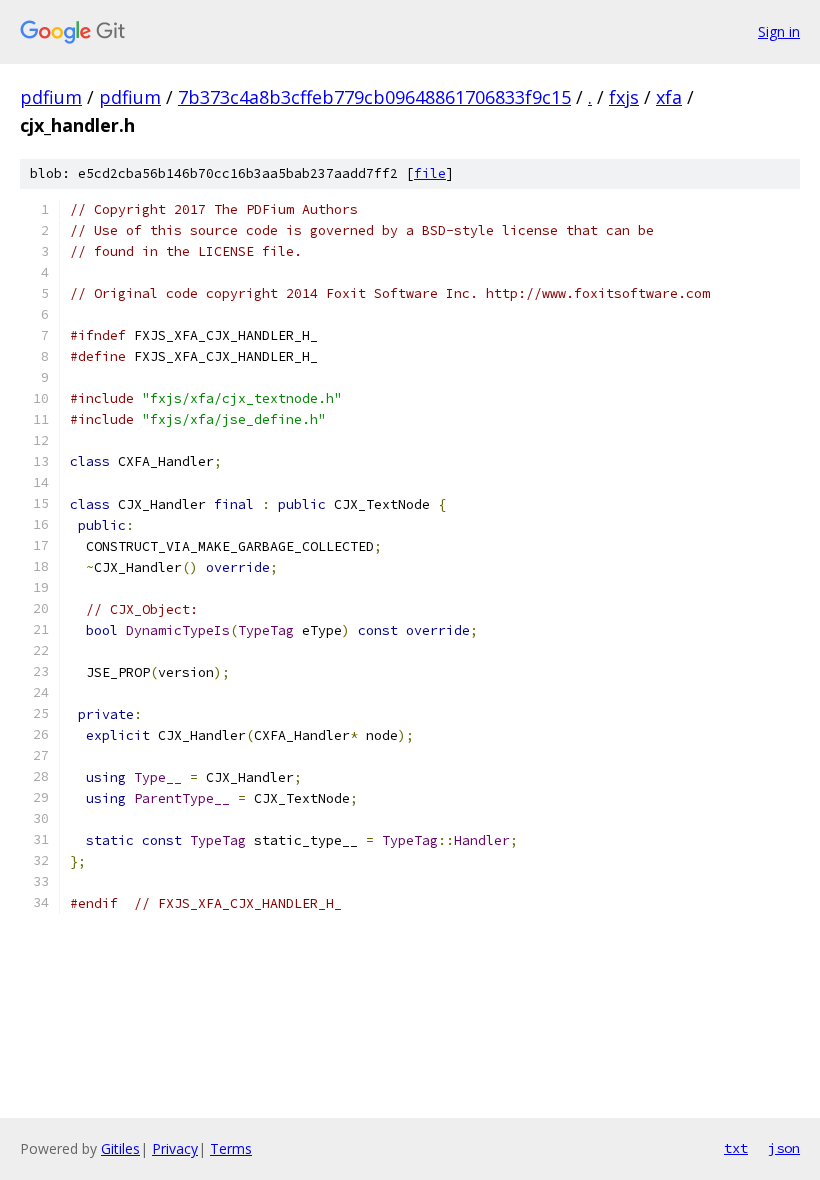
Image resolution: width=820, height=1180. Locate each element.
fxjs (624, 97)
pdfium (51, 97)
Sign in (779, 31)
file (430, 173)
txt (736, 1148)
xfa (669, 97)
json (784, 1148)
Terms (231, 1148)
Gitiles (120, 1148)
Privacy (175, 1148)
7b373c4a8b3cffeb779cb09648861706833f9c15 (374, 97)
